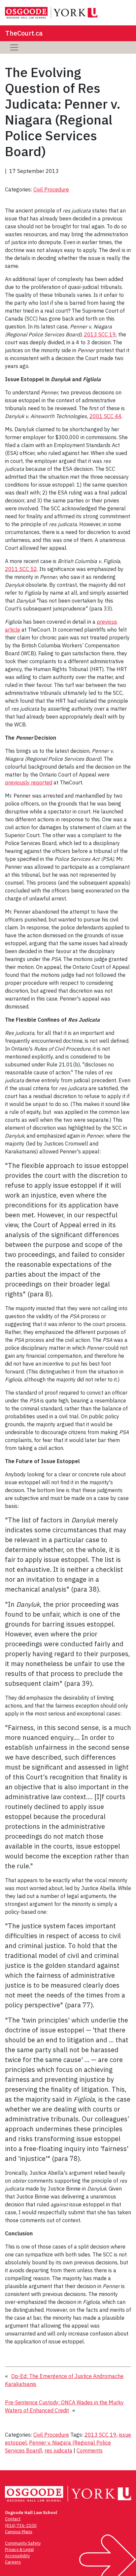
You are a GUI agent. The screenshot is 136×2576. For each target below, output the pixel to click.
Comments (90, 2450)
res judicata (58, 2450)
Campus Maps (19, 2532)
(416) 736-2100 (21, 2525)
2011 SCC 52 (21, 569)
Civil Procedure (51, 189)
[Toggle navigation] (14, 47)
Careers (13, 2562)
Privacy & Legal (19, 2549)
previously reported (29, 782)
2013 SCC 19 (100, 334)
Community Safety (23, 2543)
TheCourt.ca (24, 33)
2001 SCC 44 (105, 416)
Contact (13, 2519)
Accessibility (17, 2556)
